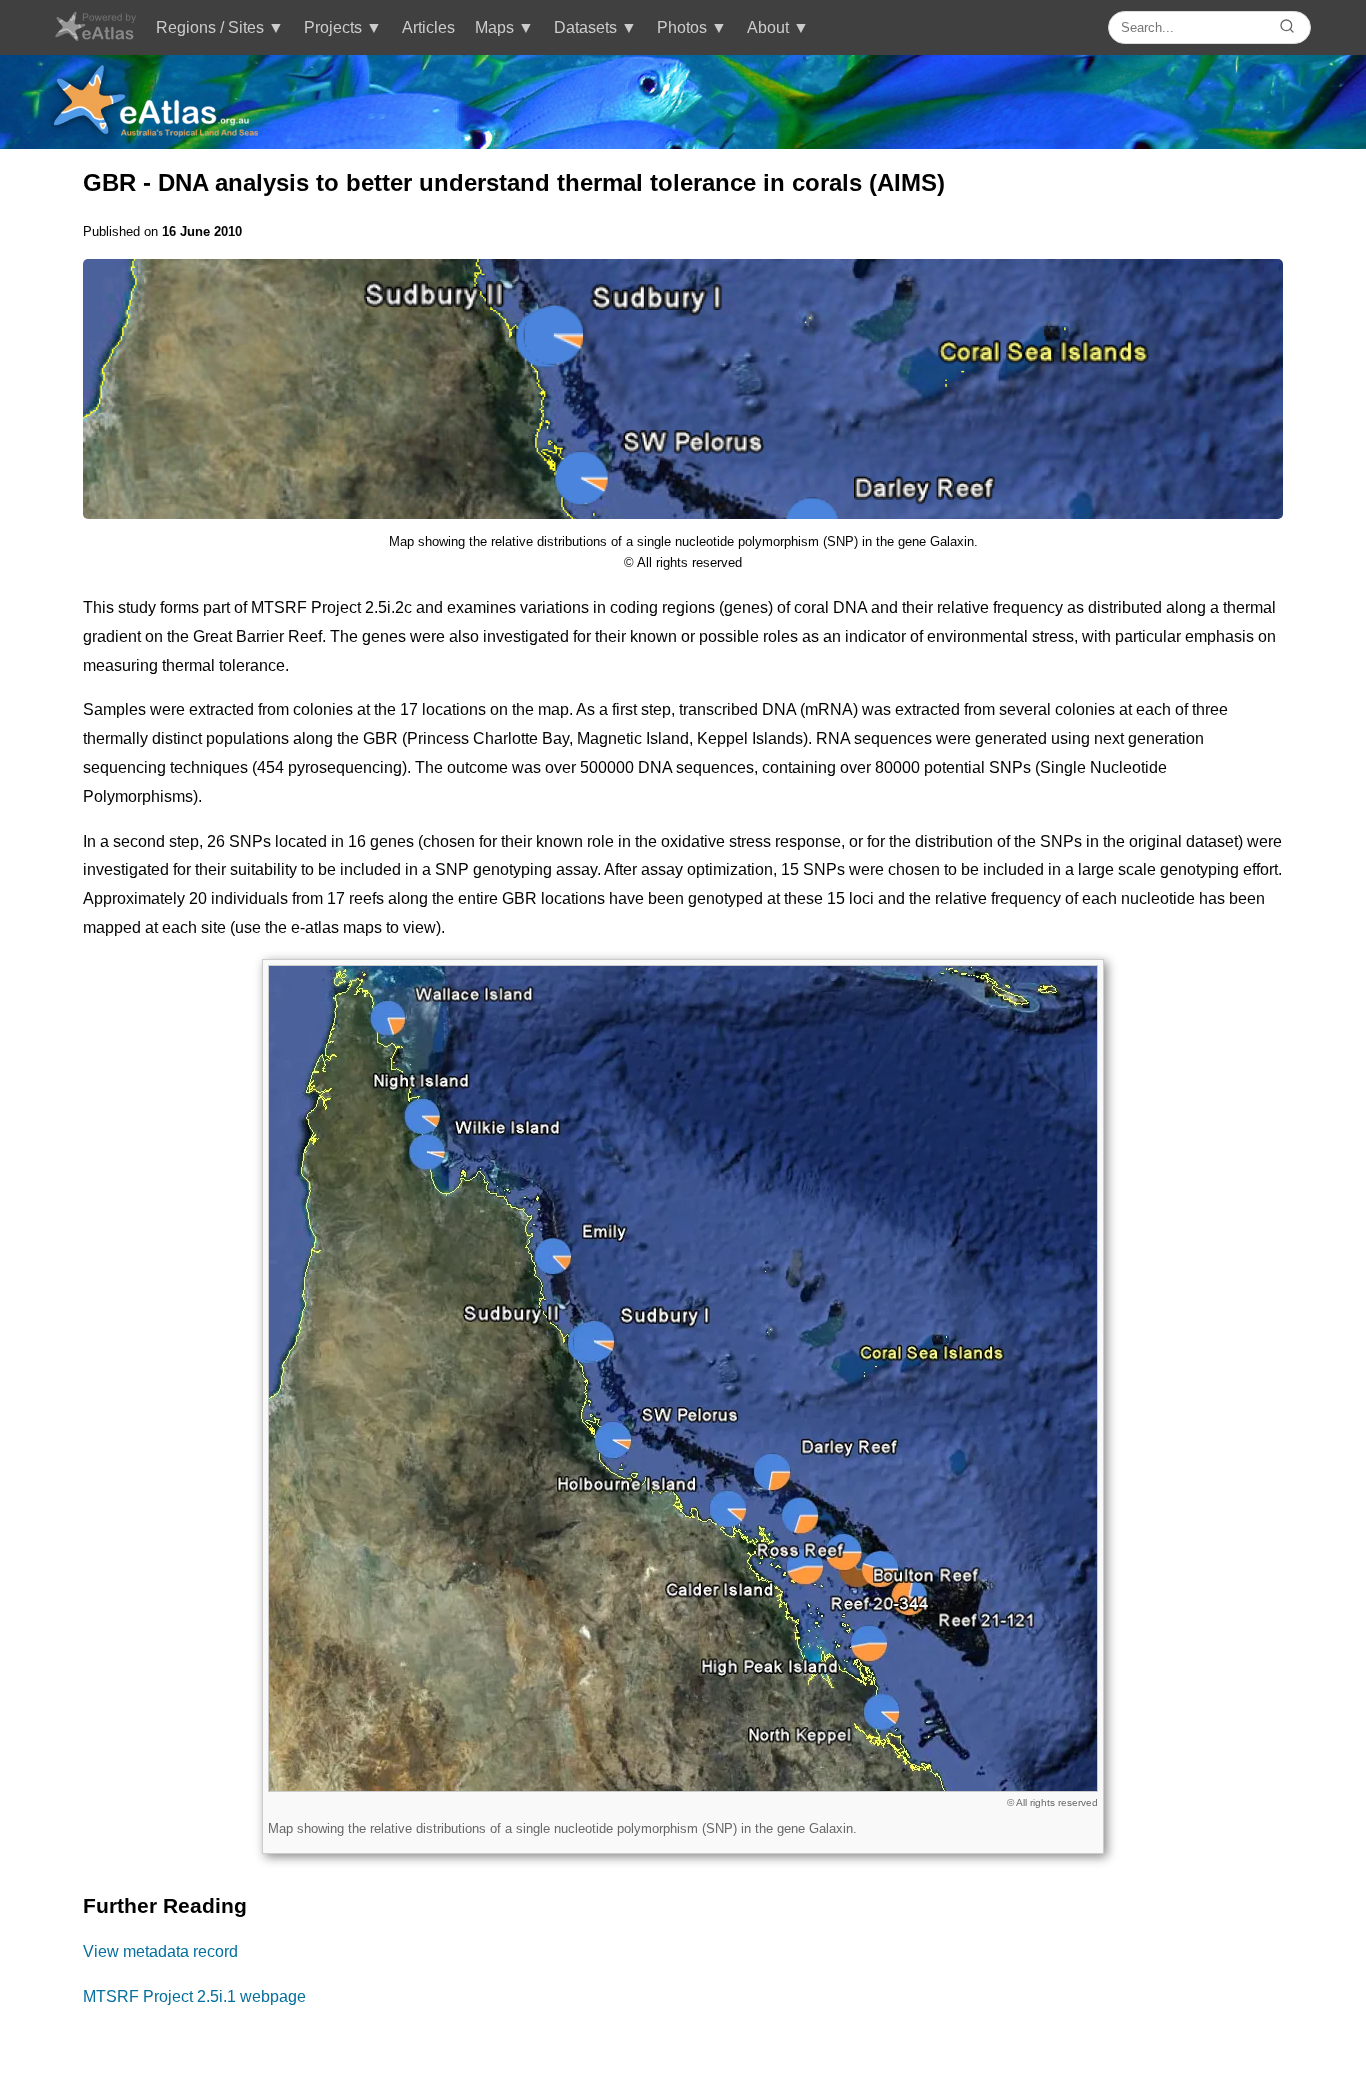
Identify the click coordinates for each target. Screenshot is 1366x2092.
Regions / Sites (210, 27)
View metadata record (160, 1951)
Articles (428, 27)
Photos (682, 27)
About (768, 27)
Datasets (585, 27)
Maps (494, 27)
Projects (333, 27)
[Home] (94, 35)
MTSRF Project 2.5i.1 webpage (194, 1996)
